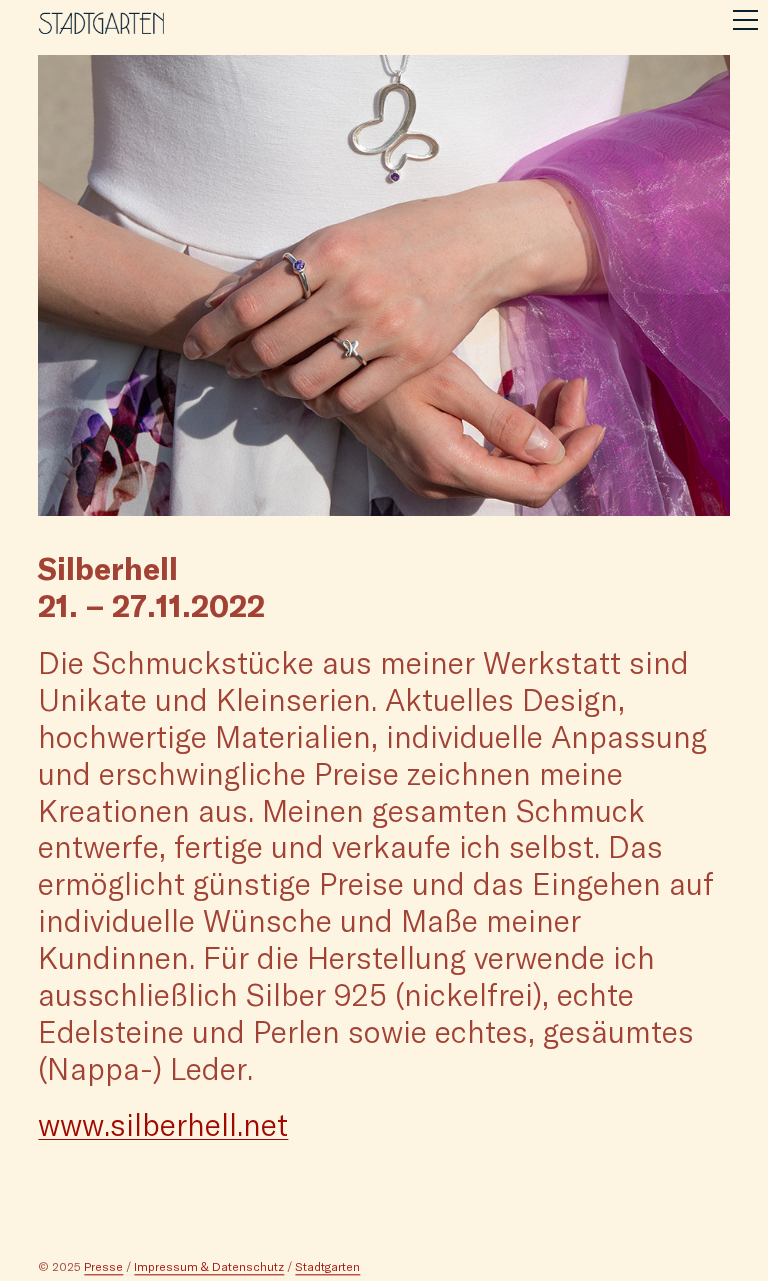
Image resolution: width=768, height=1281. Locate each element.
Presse (103, 1266)
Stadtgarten (327, 1266)
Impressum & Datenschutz (209, 1266)
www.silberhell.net (163, 1123)
